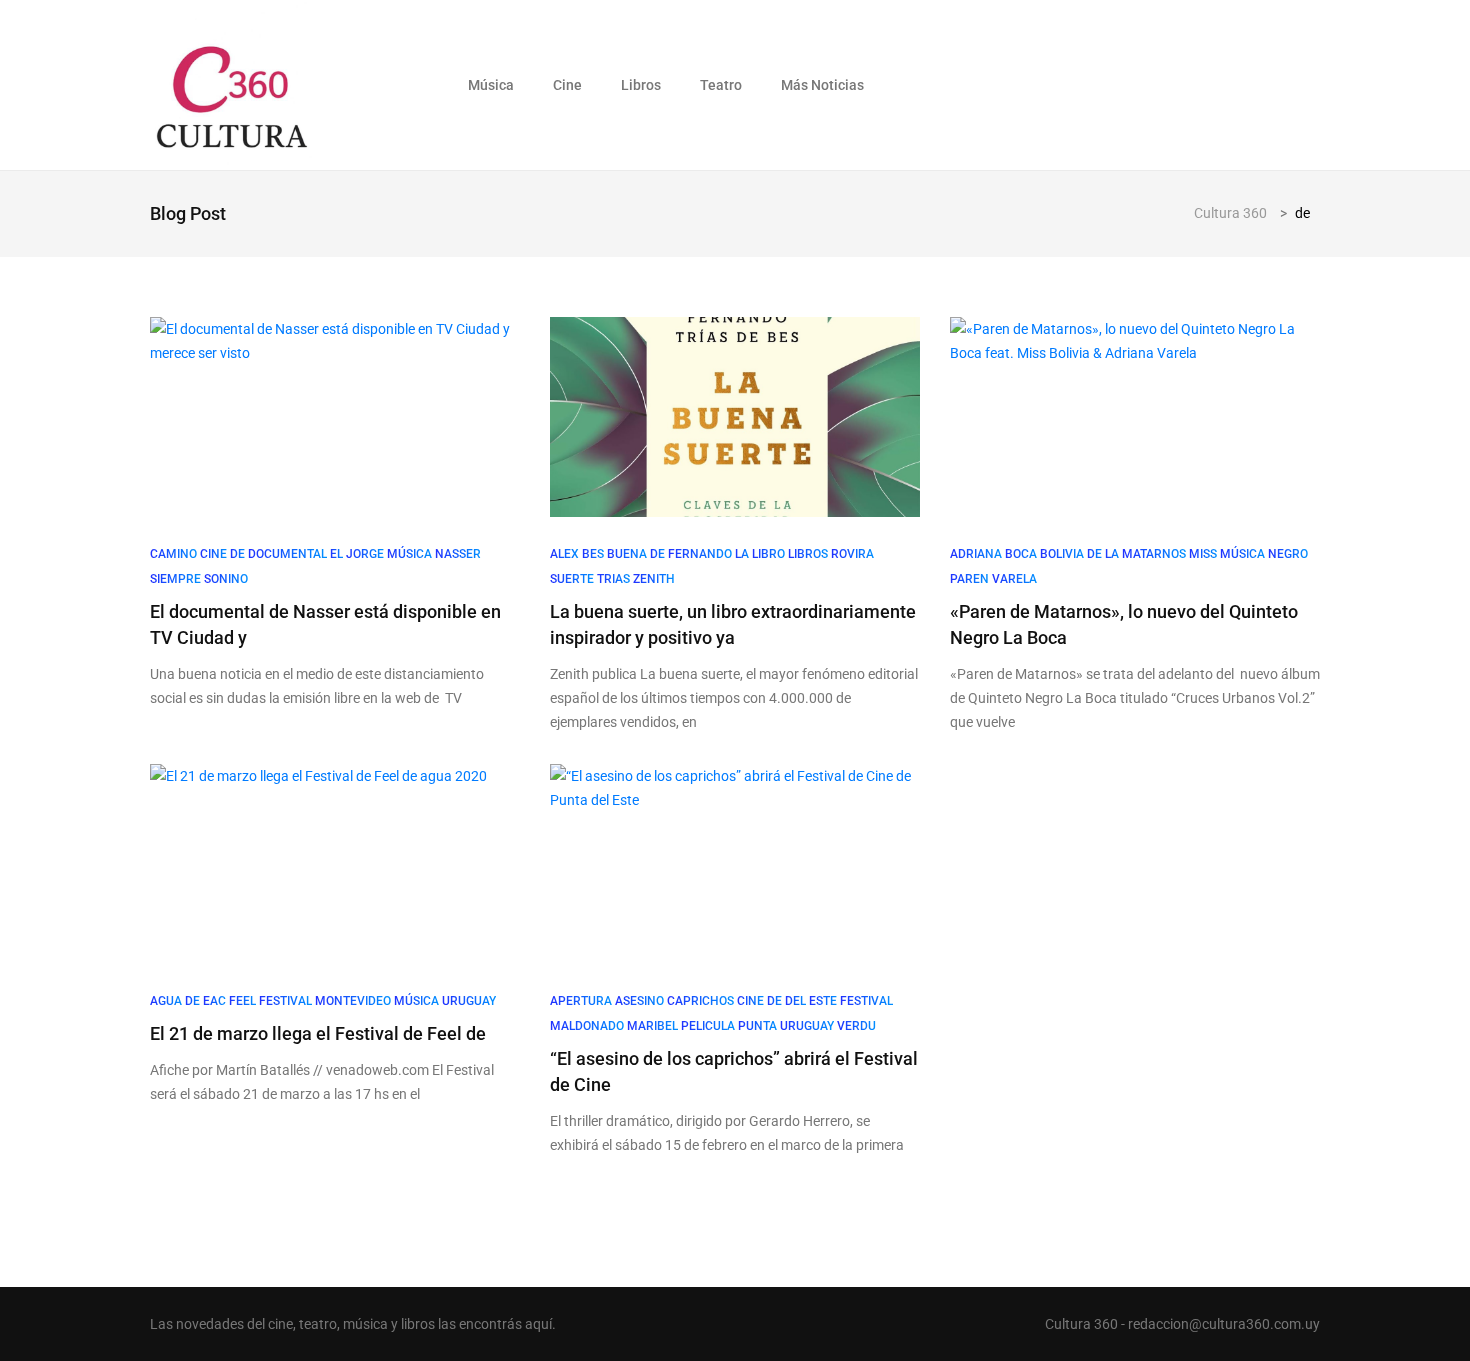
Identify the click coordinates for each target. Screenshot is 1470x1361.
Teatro (721, 85)
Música (491, 85)
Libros (641, 85)
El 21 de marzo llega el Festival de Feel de (318, 1033)
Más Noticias (822, 85)
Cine (567, 85)
